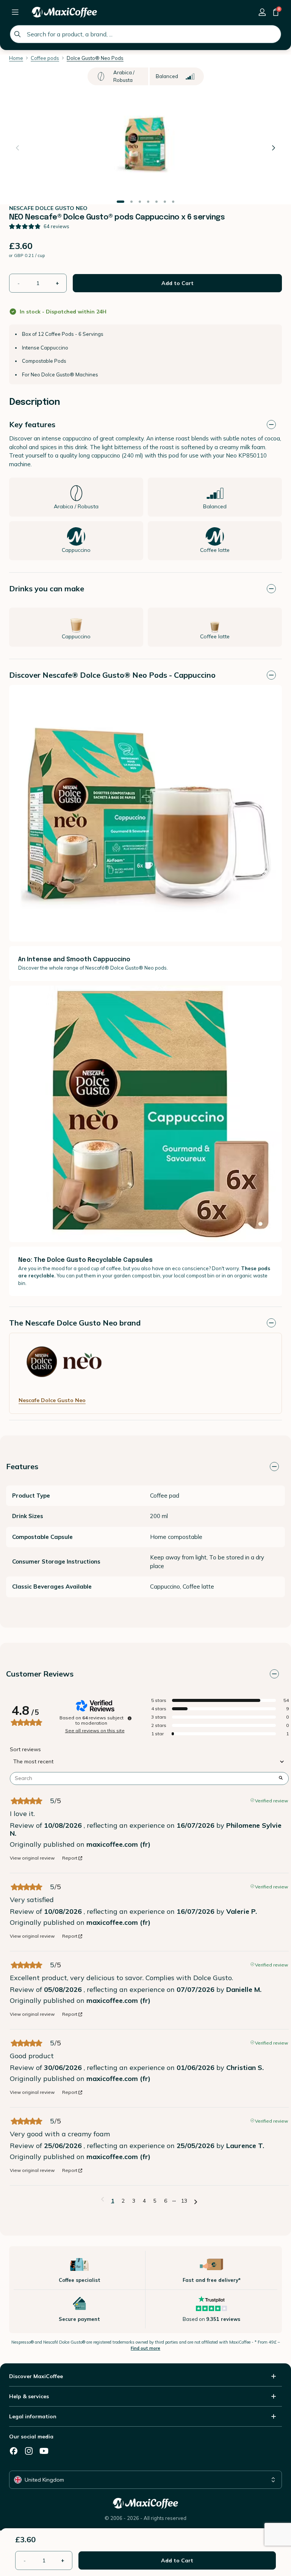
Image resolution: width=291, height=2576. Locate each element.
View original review (32, 1858)
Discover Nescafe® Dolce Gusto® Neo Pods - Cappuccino (112, 675)
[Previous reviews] (102, 2200)
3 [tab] (140, 202)
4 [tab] (148, 202)
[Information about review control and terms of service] (130, 1718)
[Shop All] (15, 12)
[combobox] (145, 34)
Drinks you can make (47, 588)
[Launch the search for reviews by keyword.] (281, 1778)
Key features (32, 424)
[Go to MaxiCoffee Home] (64, 12)
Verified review (271, 1800)
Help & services (29, 2396)
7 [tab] (173, 202)
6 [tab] (165, 202)
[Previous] (17, 148)
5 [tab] (156, 202)
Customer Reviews (40, 1674)
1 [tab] (120, 202)
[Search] (17, 34)
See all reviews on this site (95, 1731)
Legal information (33, 2416)
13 (184, 2201)
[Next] (274, 148)
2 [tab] (131, 202)
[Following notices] (196, 2201)
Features (22, 1466)
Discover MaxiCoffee (36, 2376)
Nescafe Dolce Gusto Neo (52, 1400)
